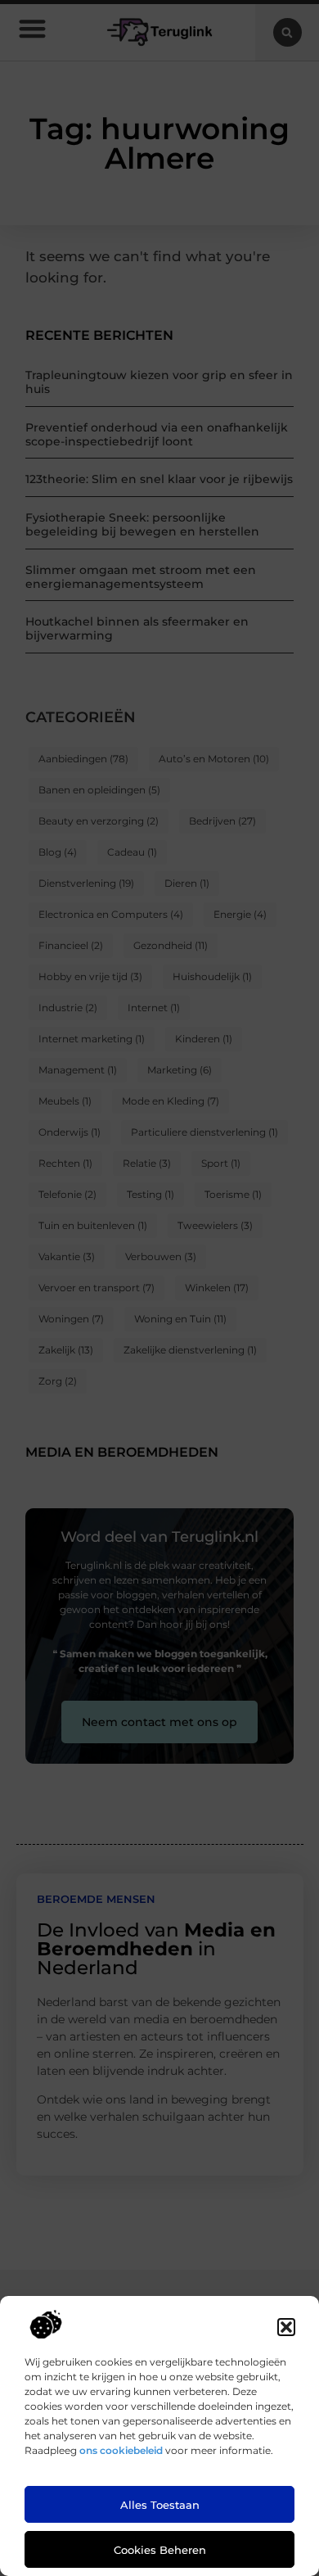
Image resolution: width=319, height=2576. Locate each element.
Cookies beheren (160, 2550)
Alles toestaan (160, 2505)
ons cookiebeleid (121, 2450)
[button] (286, 2327)
